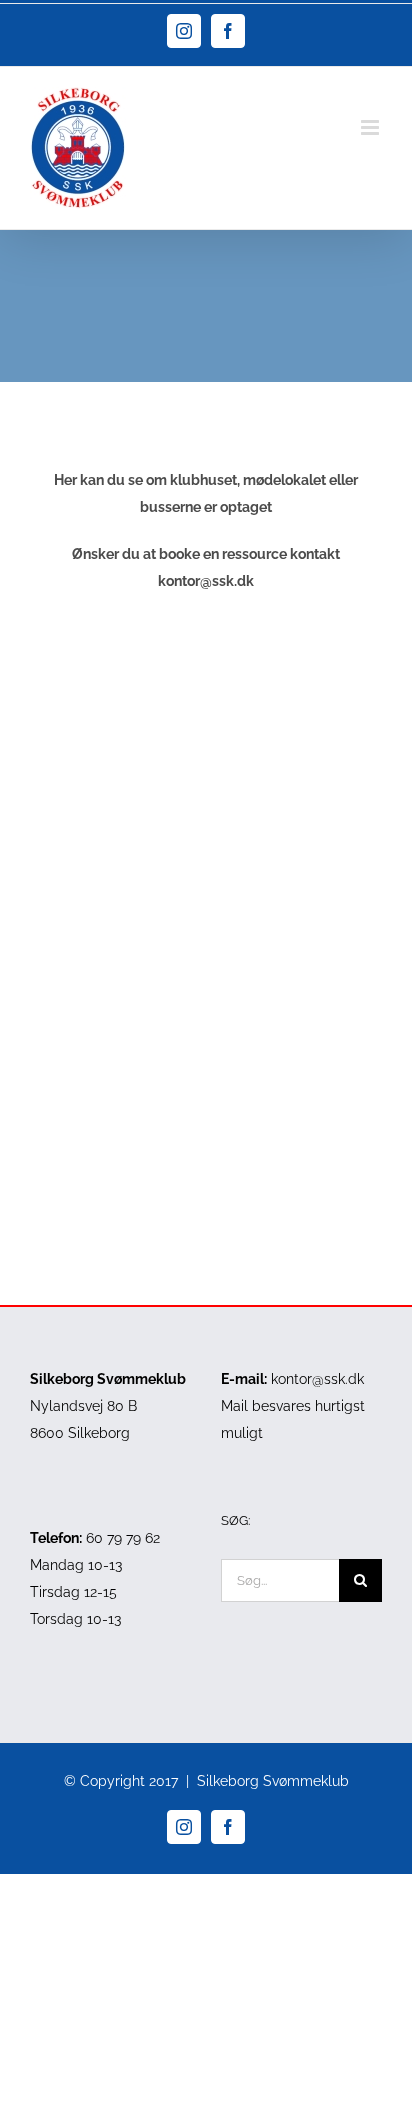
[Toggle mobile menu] (371, 127)
